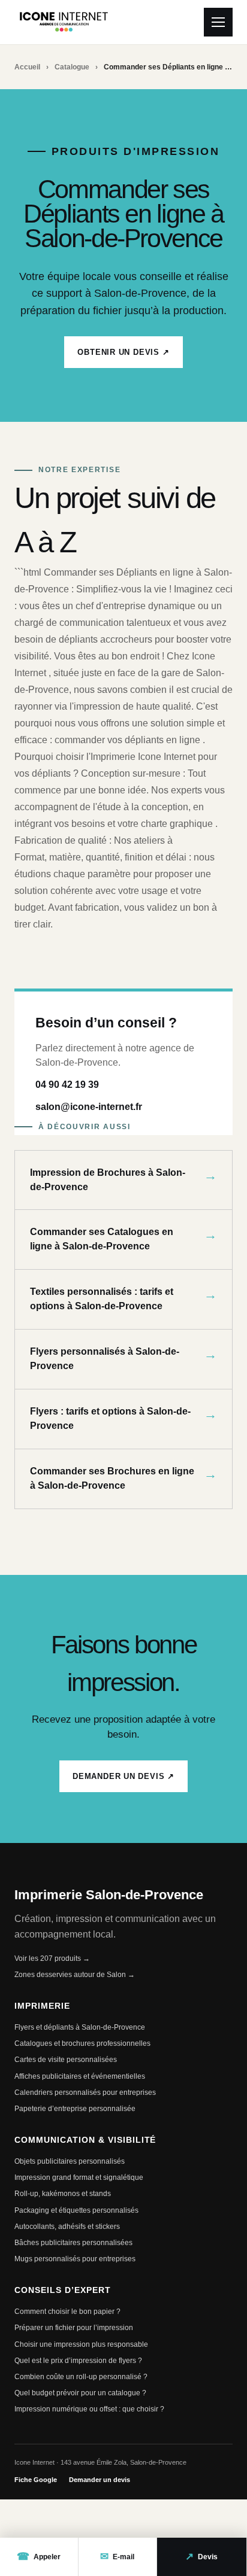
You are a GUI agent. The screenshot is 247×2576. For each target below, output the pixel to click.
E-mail (117, 2557)
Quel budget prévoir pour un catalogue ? (80, 2393)
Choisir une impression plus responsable (81, 2344)
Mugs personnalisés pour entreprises (75, 2259)
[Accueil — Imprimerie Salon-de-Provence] (64, 22)
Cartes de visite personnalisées (66, 2060)
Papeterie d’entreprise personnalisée (75, 2109)
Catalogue (72, 67)
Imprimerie (42, 2006)
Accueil (27, 67)
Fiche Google (36, 2480)
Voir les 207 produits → (52, 1958)
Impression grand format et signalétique (79, 2177)
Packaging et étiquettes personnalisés (76, 2210)
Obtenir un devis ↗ (123, 352)
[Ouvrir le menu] (218, 22)
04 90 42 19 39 (67, 1085)
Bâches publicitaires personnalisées (73, 2243)
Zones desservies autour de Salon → (75, 1975)
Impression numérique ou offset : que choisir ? (89, 2409)
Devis (201, 2557)
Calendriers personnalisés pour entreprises (85, 2093)
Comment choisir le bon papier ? (67, 2312)
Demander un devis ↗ (123, 1776)
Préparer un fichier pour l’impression (74, 2328)
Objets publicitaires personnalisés (70, 2161)
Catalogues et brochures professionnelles (82, 2043)
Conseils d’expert (63, 2290)
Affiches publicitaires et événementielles (80, 2076)
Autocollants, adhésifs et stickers (67, 2227)
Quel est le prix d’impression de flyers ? (78, 2361)
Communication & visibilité (85, 2140)
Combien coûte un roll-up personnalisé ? (81, 2377)
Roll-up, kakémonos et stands (63, 2194)
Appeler (39, 2557)
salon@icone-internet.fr (89, 1107)
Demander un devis (100, 2480)
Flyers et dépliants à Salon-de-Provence (80, 2027)
